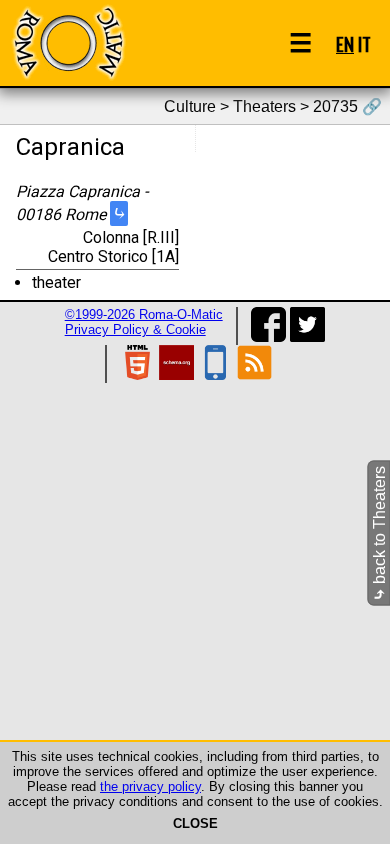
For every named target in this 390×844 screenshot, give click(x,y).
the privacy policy (150, 786)
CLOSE (195, 823)
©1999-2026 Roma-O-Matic (144, 314)
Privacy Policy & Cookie (135, 329)
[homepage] (68, 42)
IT (364, 43)
